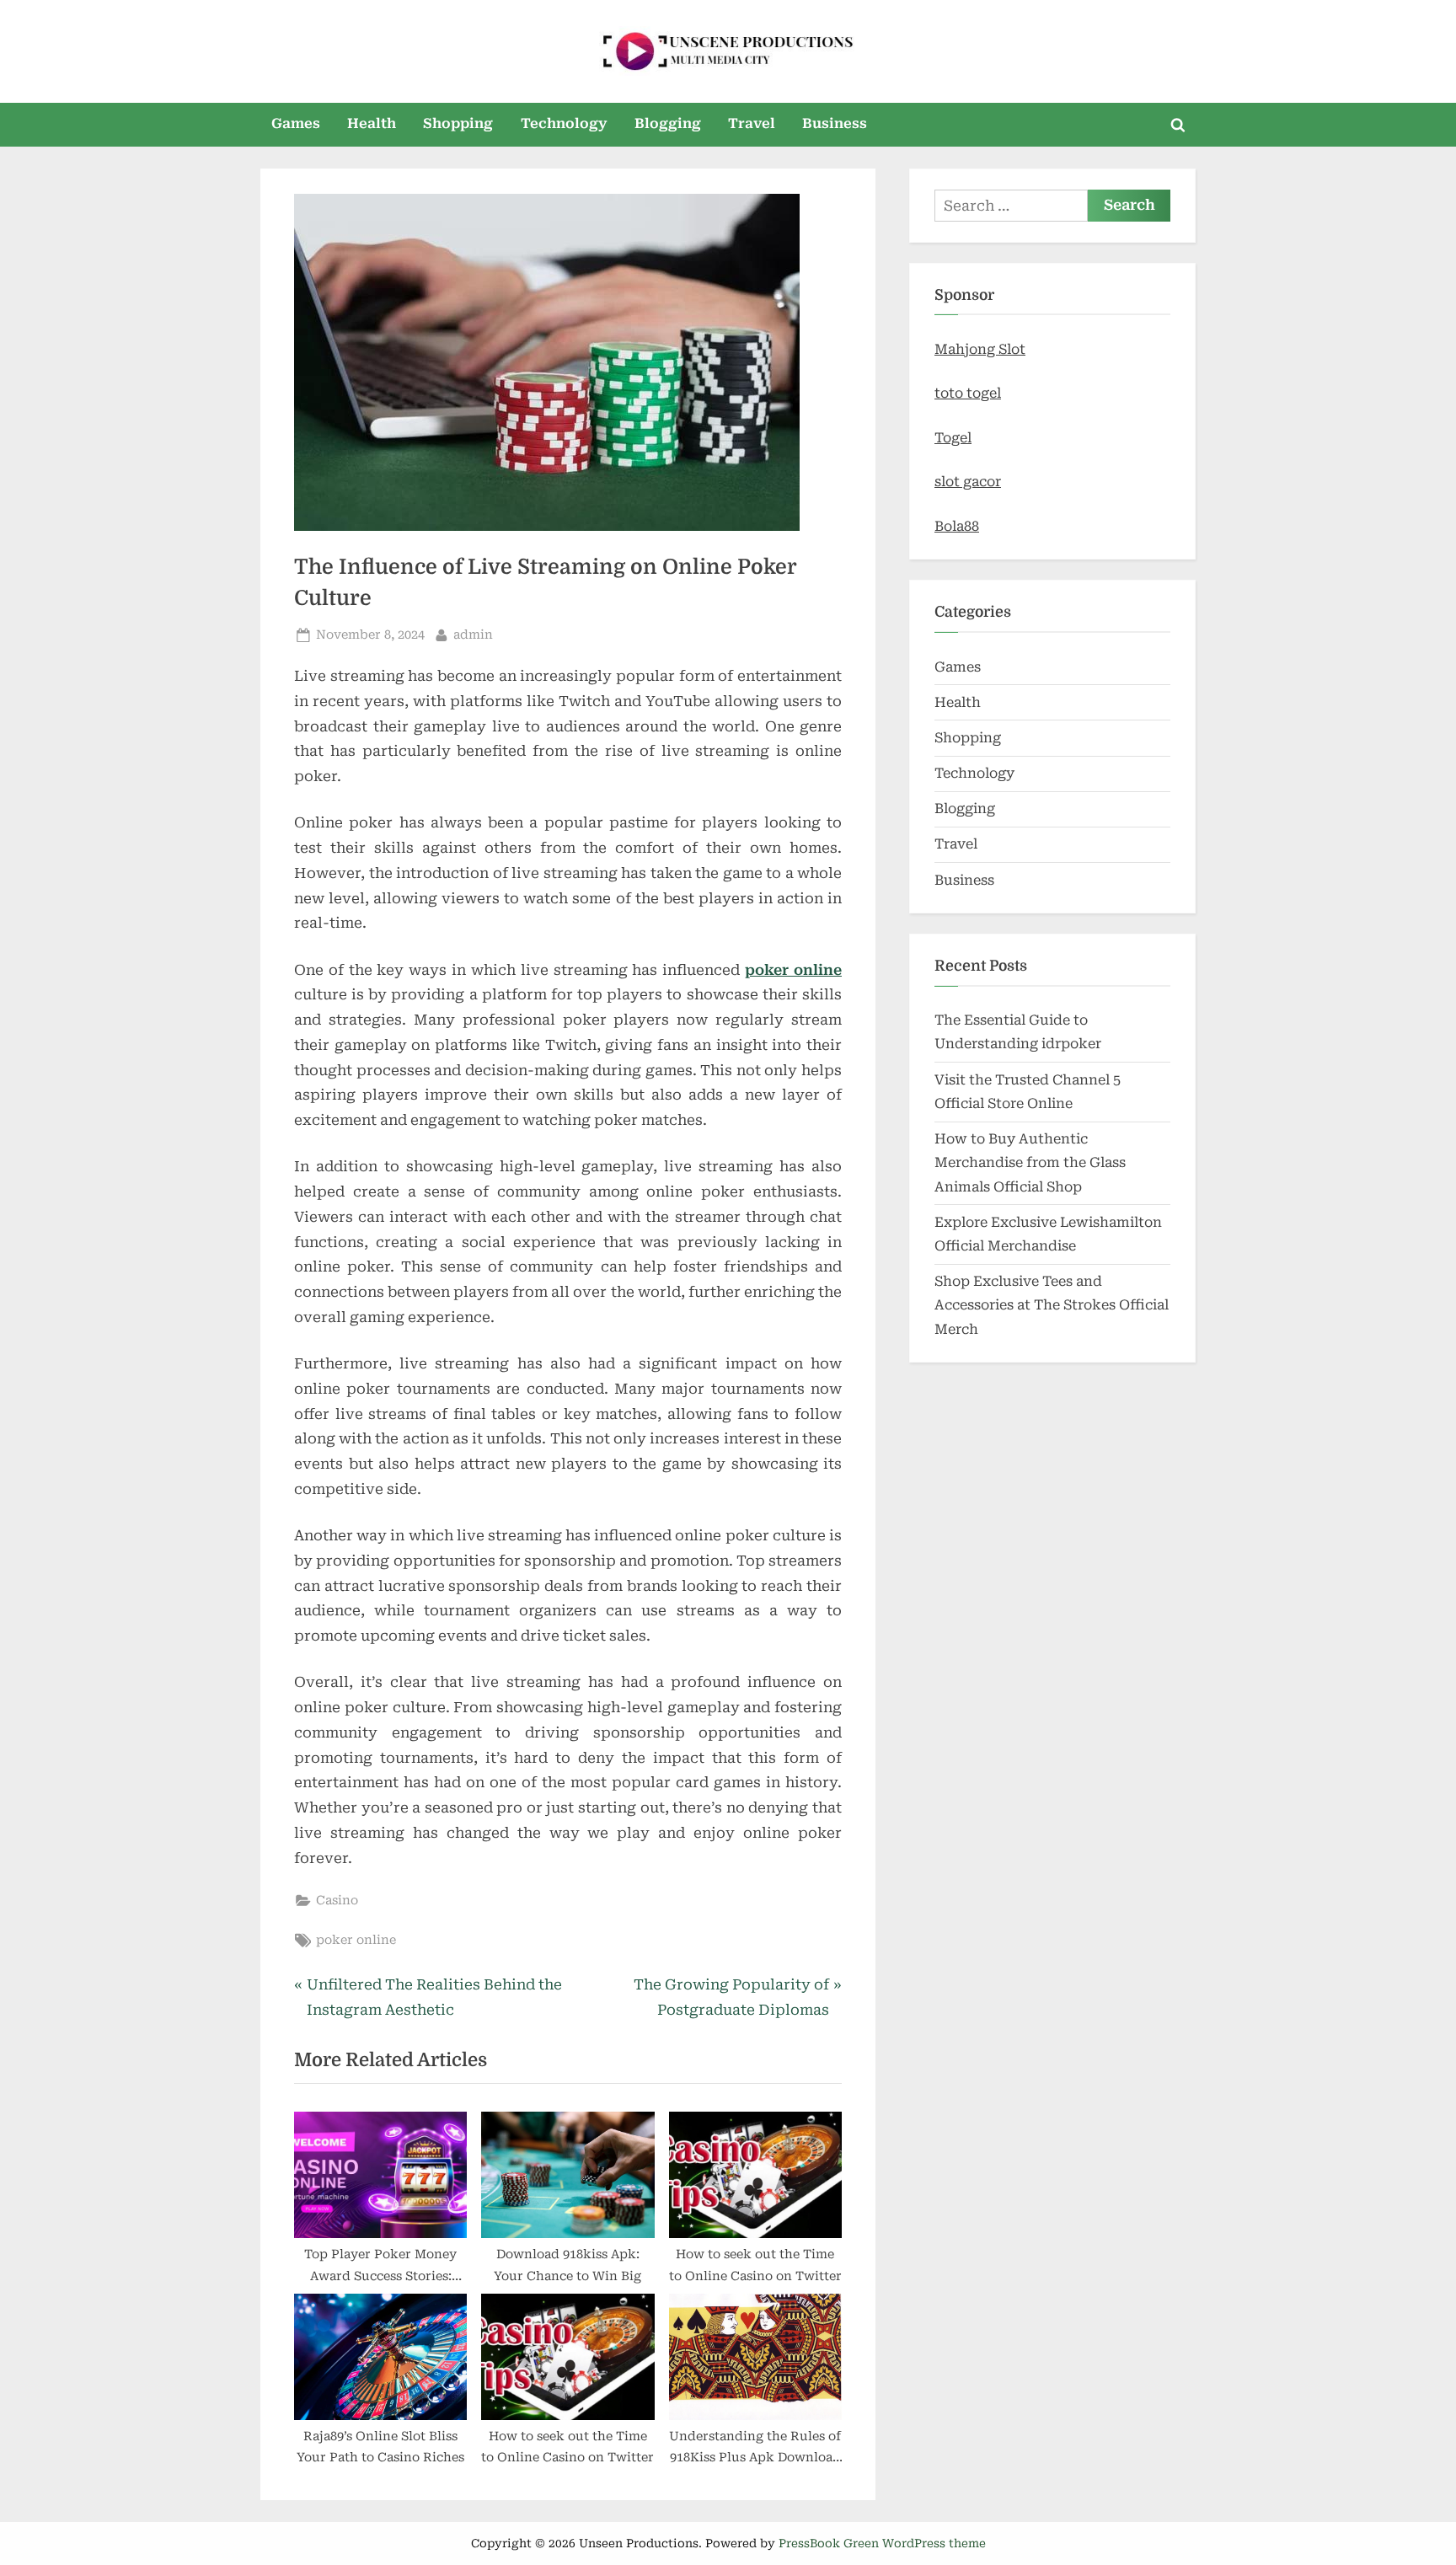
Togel (953, 438)
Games (296, 123)
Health (372, 123)
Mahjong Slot (980, 349)
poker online (793, 970)
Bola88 (957, 526)
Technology (564, 123)
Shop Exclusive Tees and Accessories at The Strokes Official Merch (1052, 1305)
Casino (337, 1901)
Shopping (458, 123)
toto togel (968, 393)
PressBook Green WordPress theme (882, 2543)
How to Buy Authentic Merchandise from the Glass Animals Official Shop (1030, 1163)
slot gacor (968, 482)
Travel (752, 123)
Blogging (668, 123)
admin (473, 635)
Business (835, 123)
